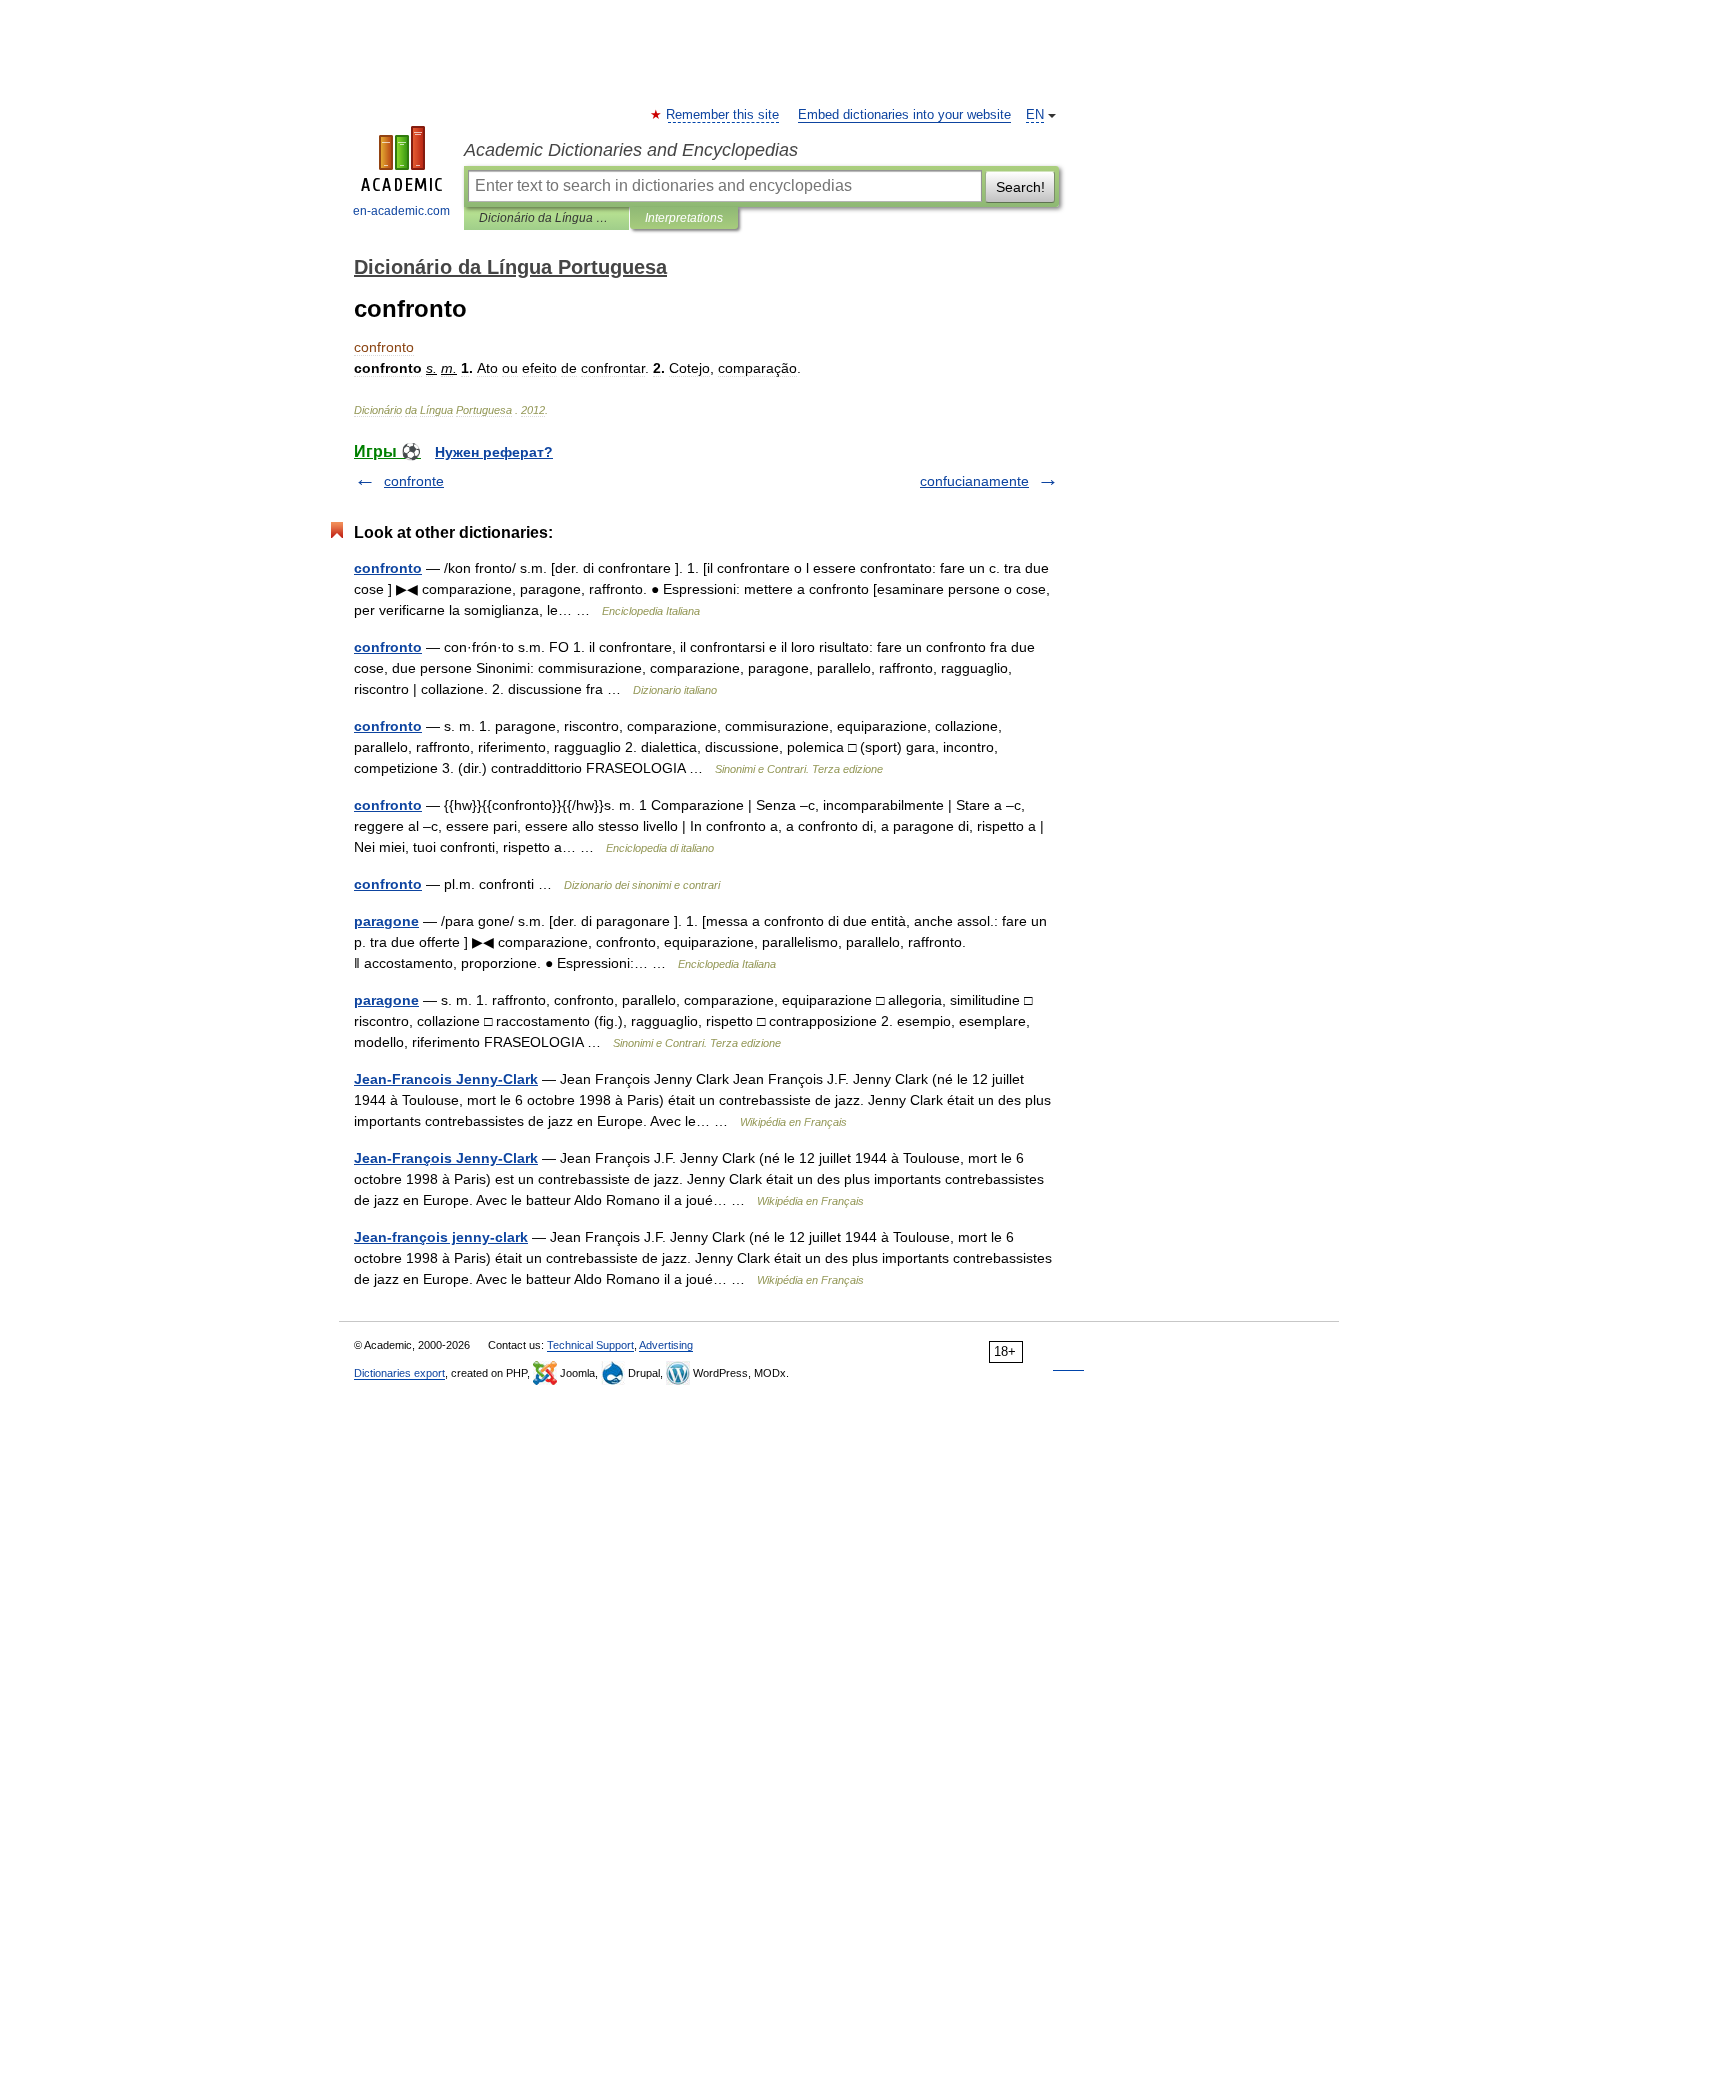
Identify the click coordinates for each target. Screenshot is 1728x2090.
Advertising (666, 1345)
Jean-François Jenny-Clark (446, 1158)
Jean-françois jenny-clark (441, 1237)
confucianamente (974, 481)
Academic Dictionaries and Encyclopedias (631, 150)
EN (1035, 115)
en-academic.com (401, 211)
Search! (1020, 187)
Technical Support (590, 1345)
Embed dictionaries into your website (904, 115)
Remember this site (723, 115)
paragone (386, 921)
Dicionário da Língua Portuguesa (546, 218)
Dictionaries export (399, 1373)
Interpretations (684, 218)
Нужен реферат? (494, 452)
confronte (414, 481)
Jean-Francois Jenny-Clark (446, 1079)
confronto (388, 568)
